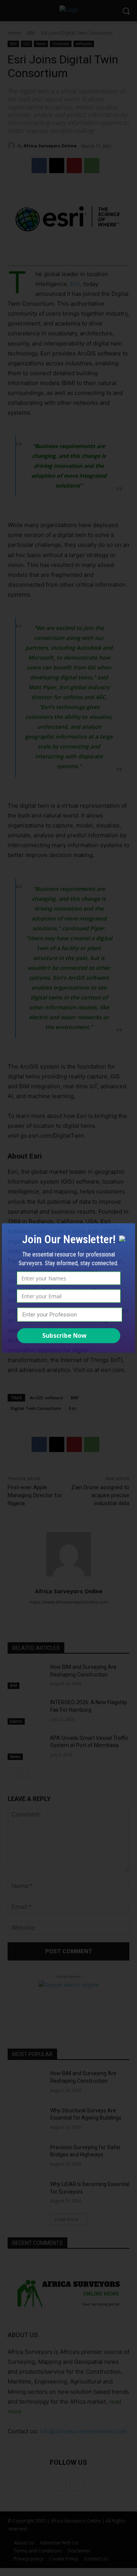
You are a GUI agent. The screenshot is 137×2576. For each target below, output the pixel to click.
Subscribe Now (64, 1335)
